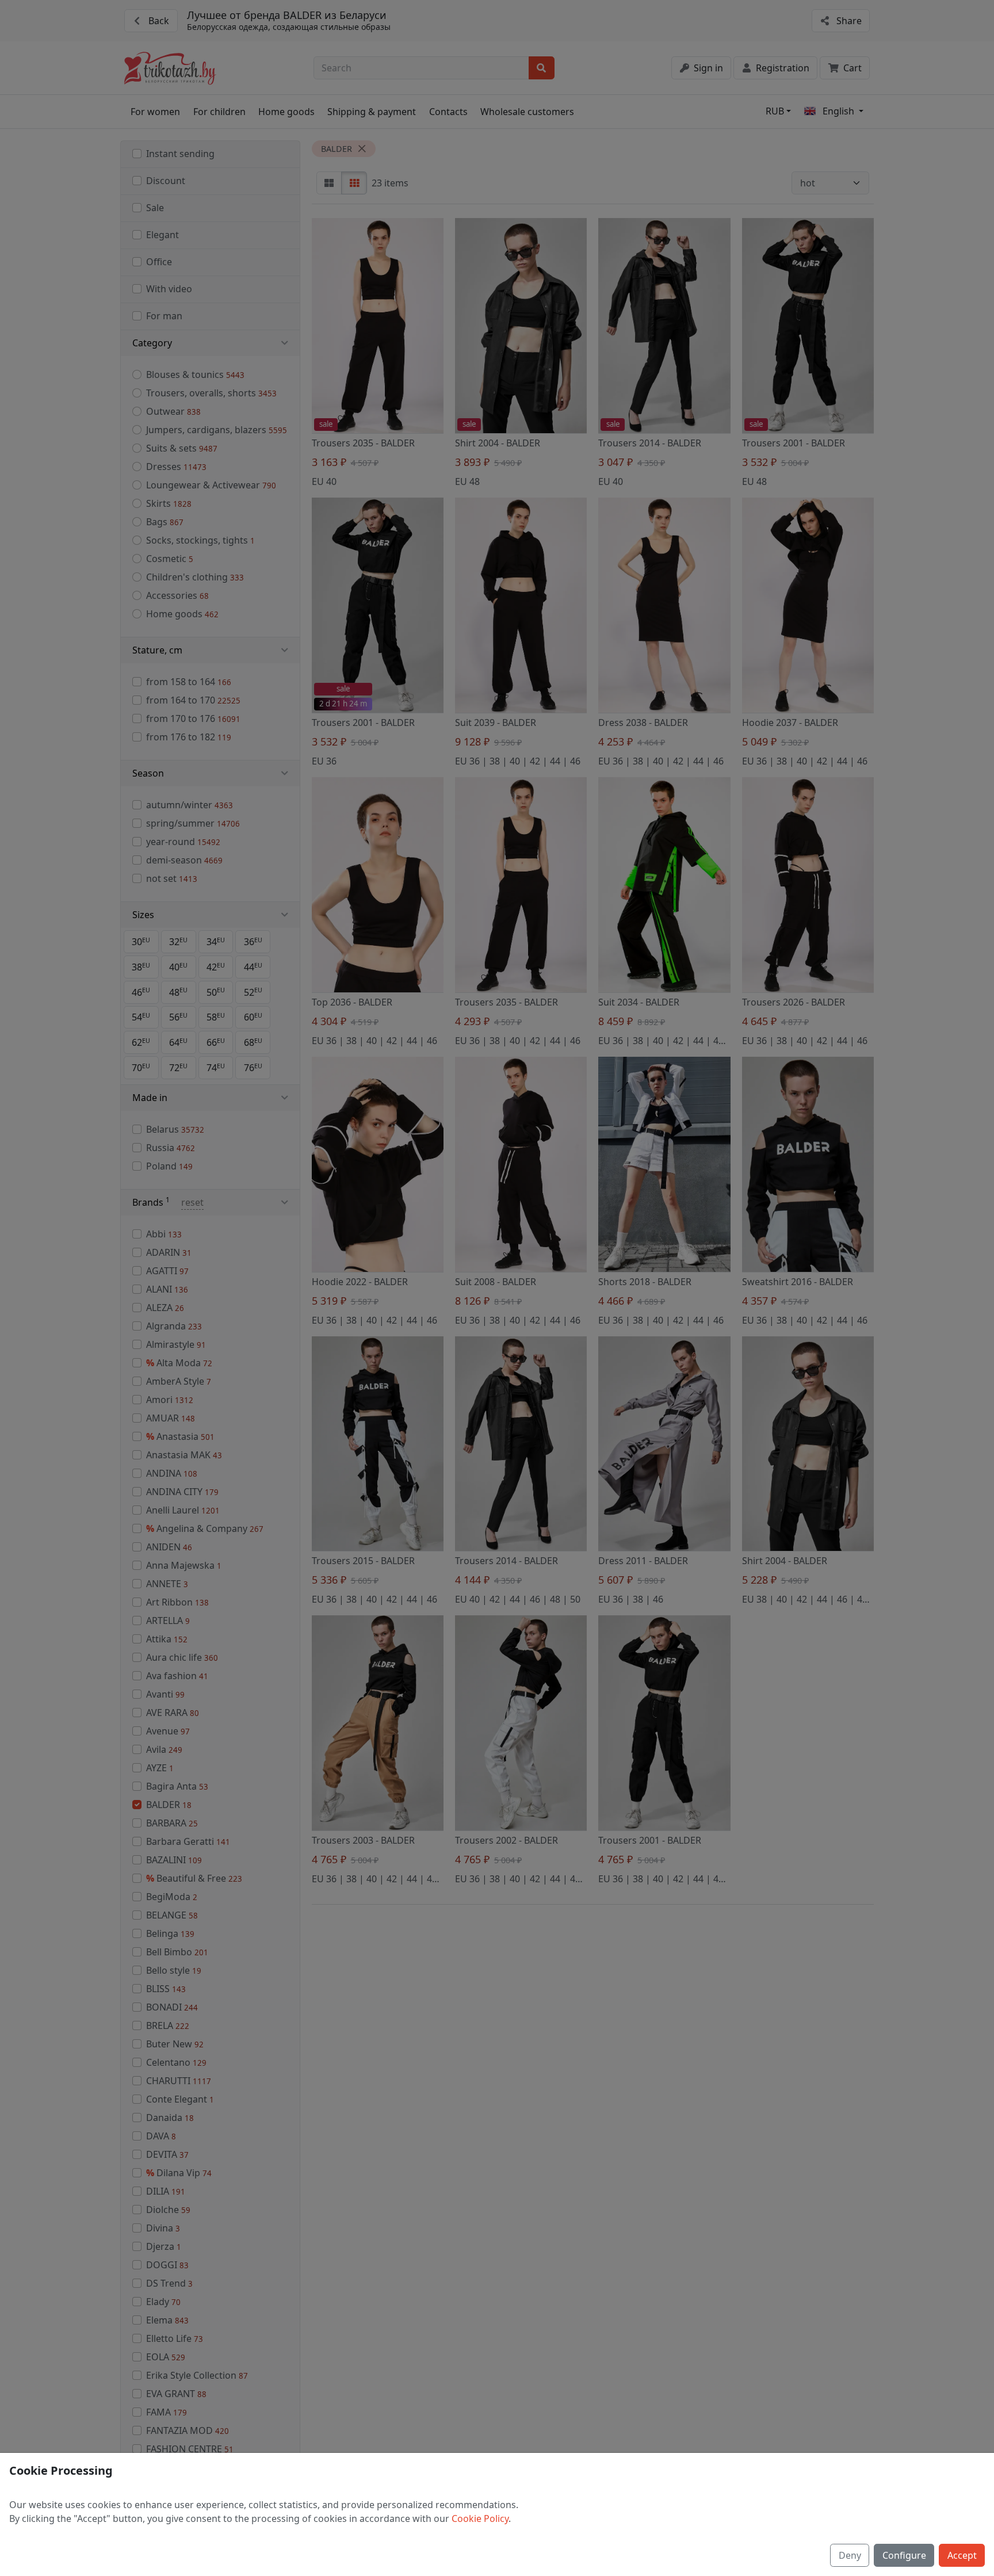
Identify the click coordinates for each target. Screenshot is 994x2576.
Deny (850, 2555)
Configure (904, 2555)
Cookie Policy (480, 2518)
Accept (962, 2555)
